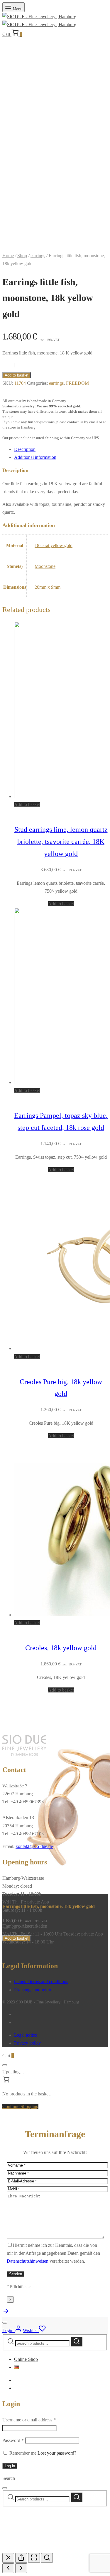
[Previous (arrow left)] (8, 2568)
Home (8, 256)
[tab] (61, 449)
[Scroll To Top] (6, 2313)
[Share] (21, 2558)
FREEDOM (77, 383)
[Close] (5, 2065)
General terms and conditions (41, 1982)
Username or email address (29, 2420)
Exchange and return (33, 1990)
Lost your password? (57, 2453)
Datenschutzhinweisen (28, 2261)
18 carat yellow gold (54, 545)
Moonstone (45, 566)
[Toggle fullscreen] (34, 2558)
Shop (22, 256)
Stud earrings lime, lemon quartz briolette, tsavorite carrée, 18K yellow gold (61, 842)
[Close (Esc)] (8, 2558)
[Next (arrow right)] (21, 2568)
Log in (10, 2466)
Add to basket (17, 375)
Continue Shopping (20, 2106)
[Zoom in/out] (47, 2558)
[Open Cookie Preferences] (46, 2549)
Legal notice (26, 2035)
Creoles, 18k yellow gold (61, 1648)
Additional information (35, 457)
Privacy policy (27, 2043)
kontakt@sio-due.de (34, 1846)
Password (13, 2440)
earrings (38, 256)
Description (25, 449)
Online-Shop (26, 2359)
